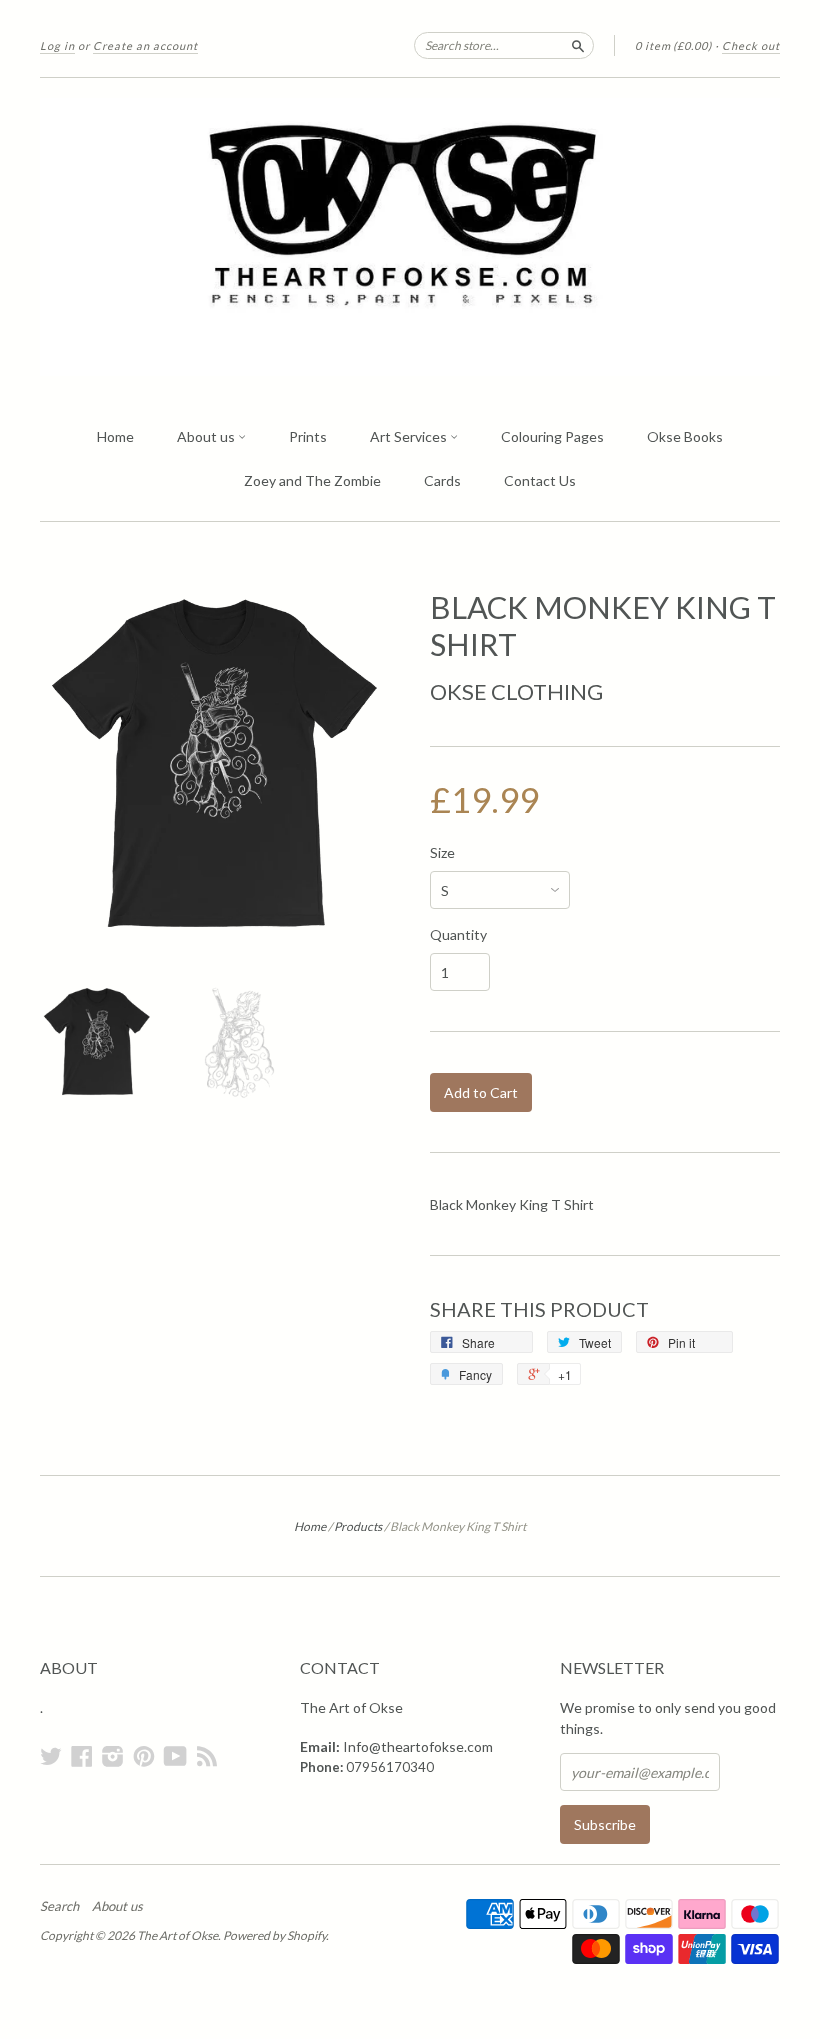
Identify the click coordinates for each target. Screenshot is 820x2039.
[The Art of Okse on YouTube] (175, 1756)
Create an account (145, 45)
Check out (751, 45)
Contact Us (540, 480)
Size (442, 853)
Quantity (458, 935)
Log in (57, 45)
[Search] (578, 45)
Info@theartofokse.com (418, 1746)
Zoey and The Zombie (312, 480)
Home (115, 436)
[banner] (410, 237)
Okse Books (685, 436)
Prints (308, 436)
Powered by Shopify (274, 1935)
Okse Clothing (516, 691)
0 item (673, 45)
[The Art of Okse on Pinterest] (144, 1756)
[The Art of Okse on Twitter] (51, 1756)
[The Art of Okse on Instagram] (113, 1756)
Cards (442, 480)
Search (59, 1906)
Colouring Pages (552, 436)
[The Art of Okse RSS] (207, 1756)
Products (358, 1526)
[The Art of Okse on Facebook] (82, 1756)
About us (207, 436)
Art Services (410, 436)
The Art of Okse (177, 1935)
